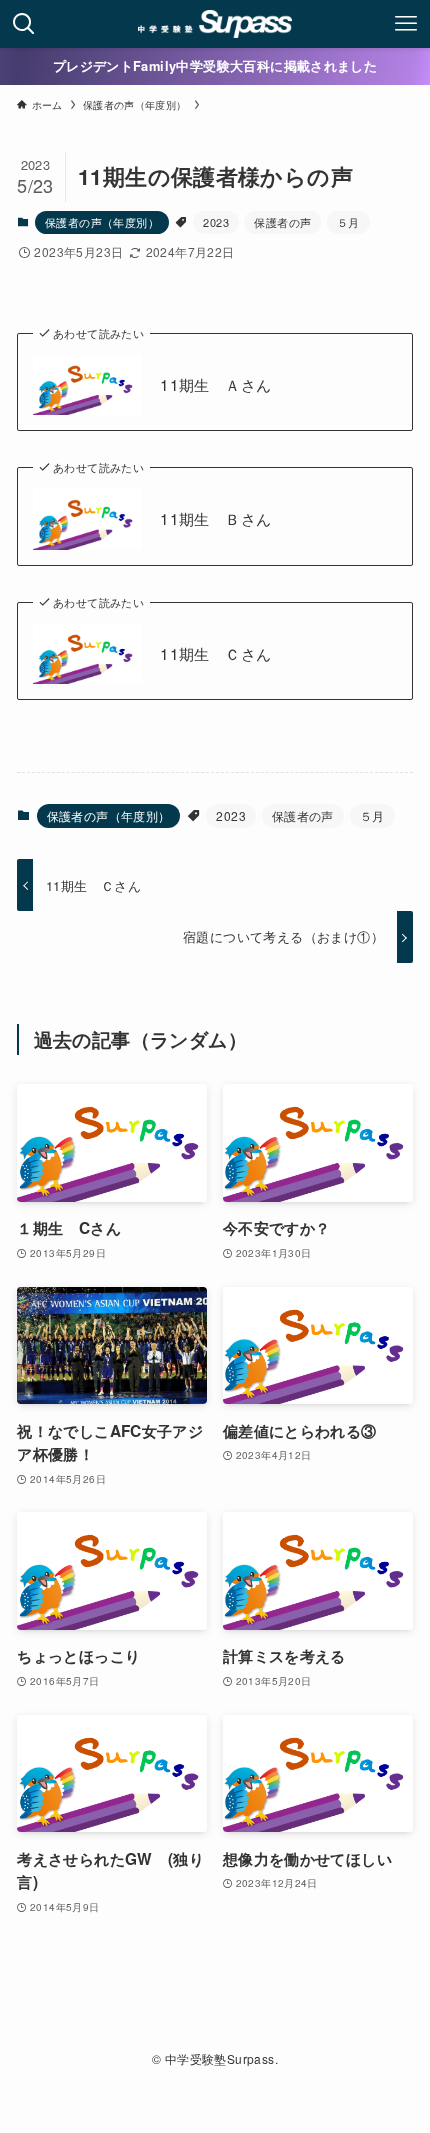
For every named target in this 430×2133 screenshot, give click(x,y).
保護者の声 (282, 222)
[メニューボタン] (406, 24)
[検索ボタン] (24, 24)
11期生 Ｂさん (215, 518)
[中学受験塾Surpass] (215, 24)
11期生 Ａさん (215, 384)
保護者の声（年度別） (102, 222)
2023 (216, 222)
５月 (348, 222)
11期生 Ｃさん (215, 653)
